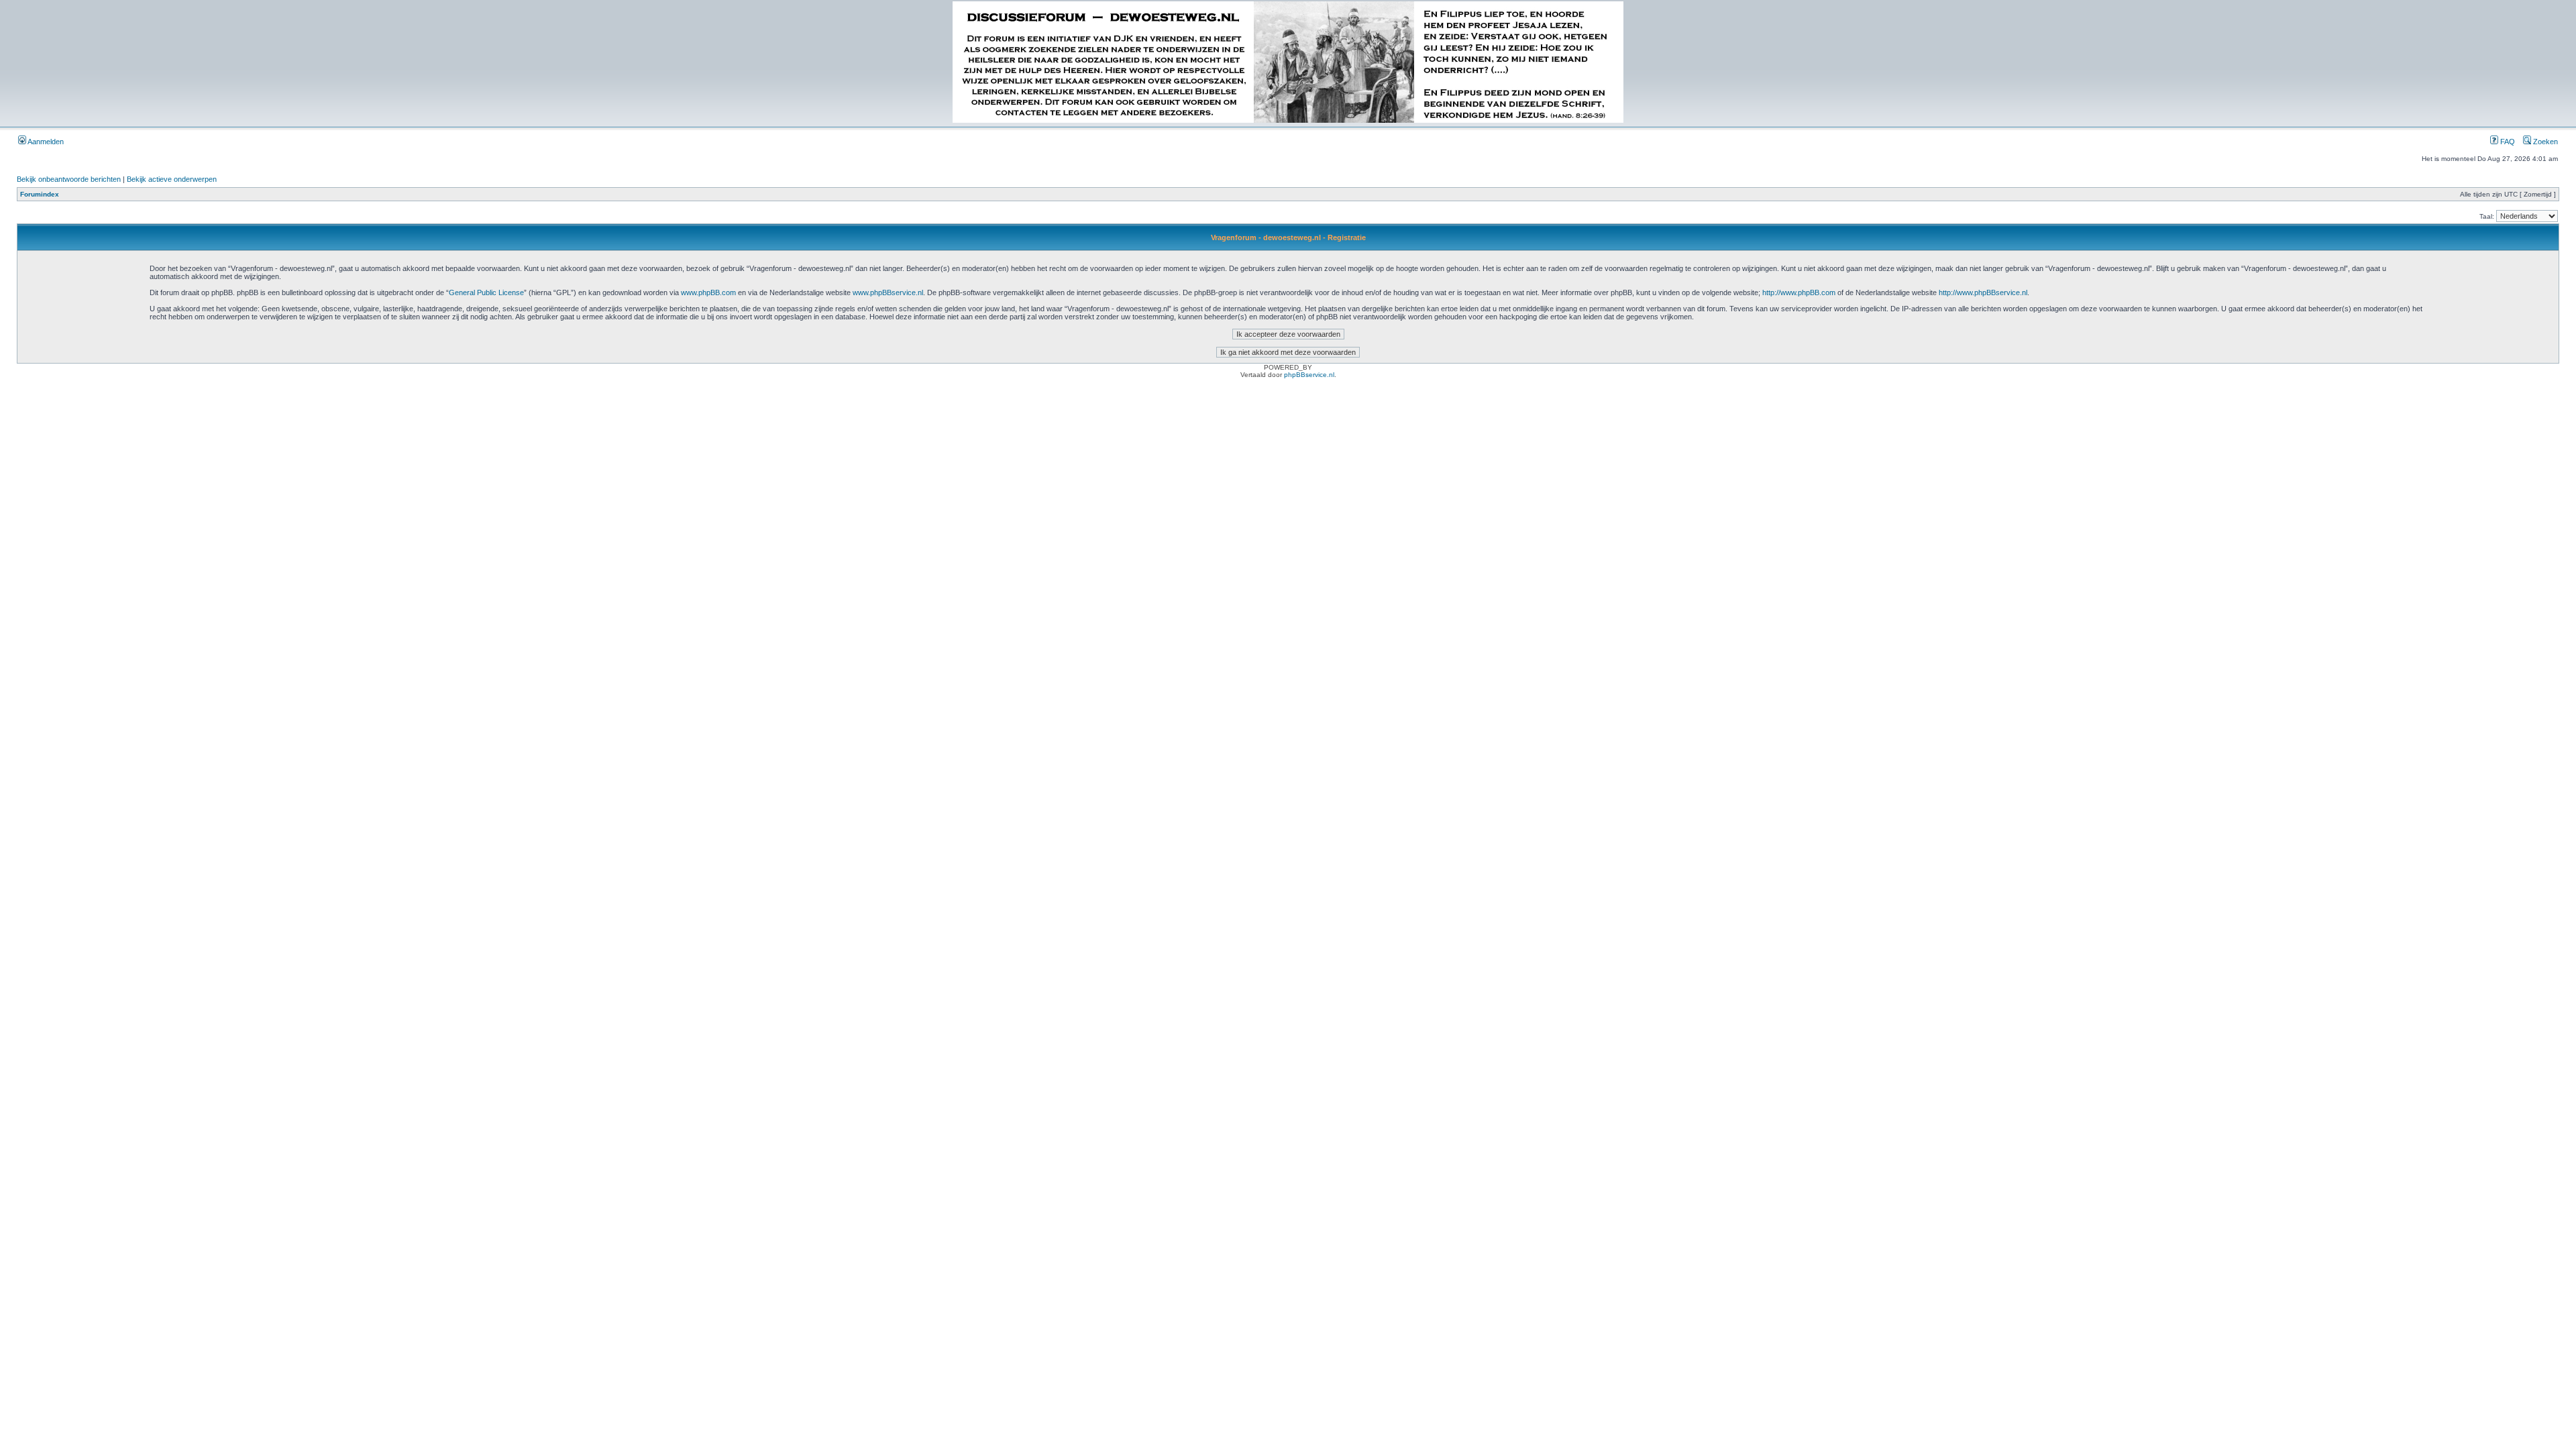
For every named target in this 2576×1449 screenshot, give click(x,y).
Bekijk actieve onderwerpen (172, 179)
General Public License (486, 292)
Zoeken (2544, 142)
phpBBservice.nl (1309, 375)
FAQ (2507, 142)
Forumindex (40, 194)
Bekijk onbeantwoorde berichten (69, 179)
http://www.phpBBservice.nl (1983, 292)
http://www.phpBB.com (1799, 292)
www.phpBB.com (708, 292)
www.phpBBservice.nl (888, 292)
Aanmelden (45, 142)
